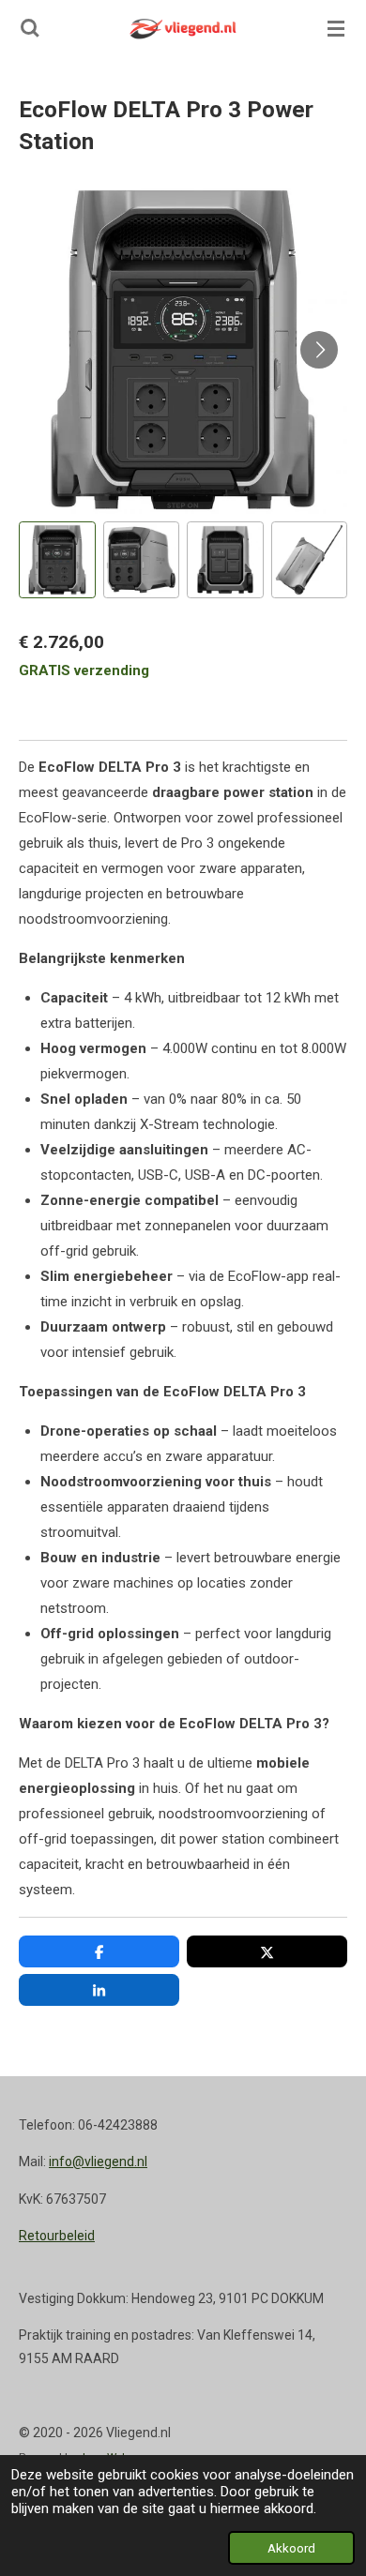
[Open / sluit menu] (336, 28)
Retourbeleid (57, 2236)
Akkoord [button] (291, 2548)
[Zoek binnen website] (30, 28)
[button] (57, 560)
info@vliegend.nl (98, 2162)
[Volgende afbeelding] (319, 350)
